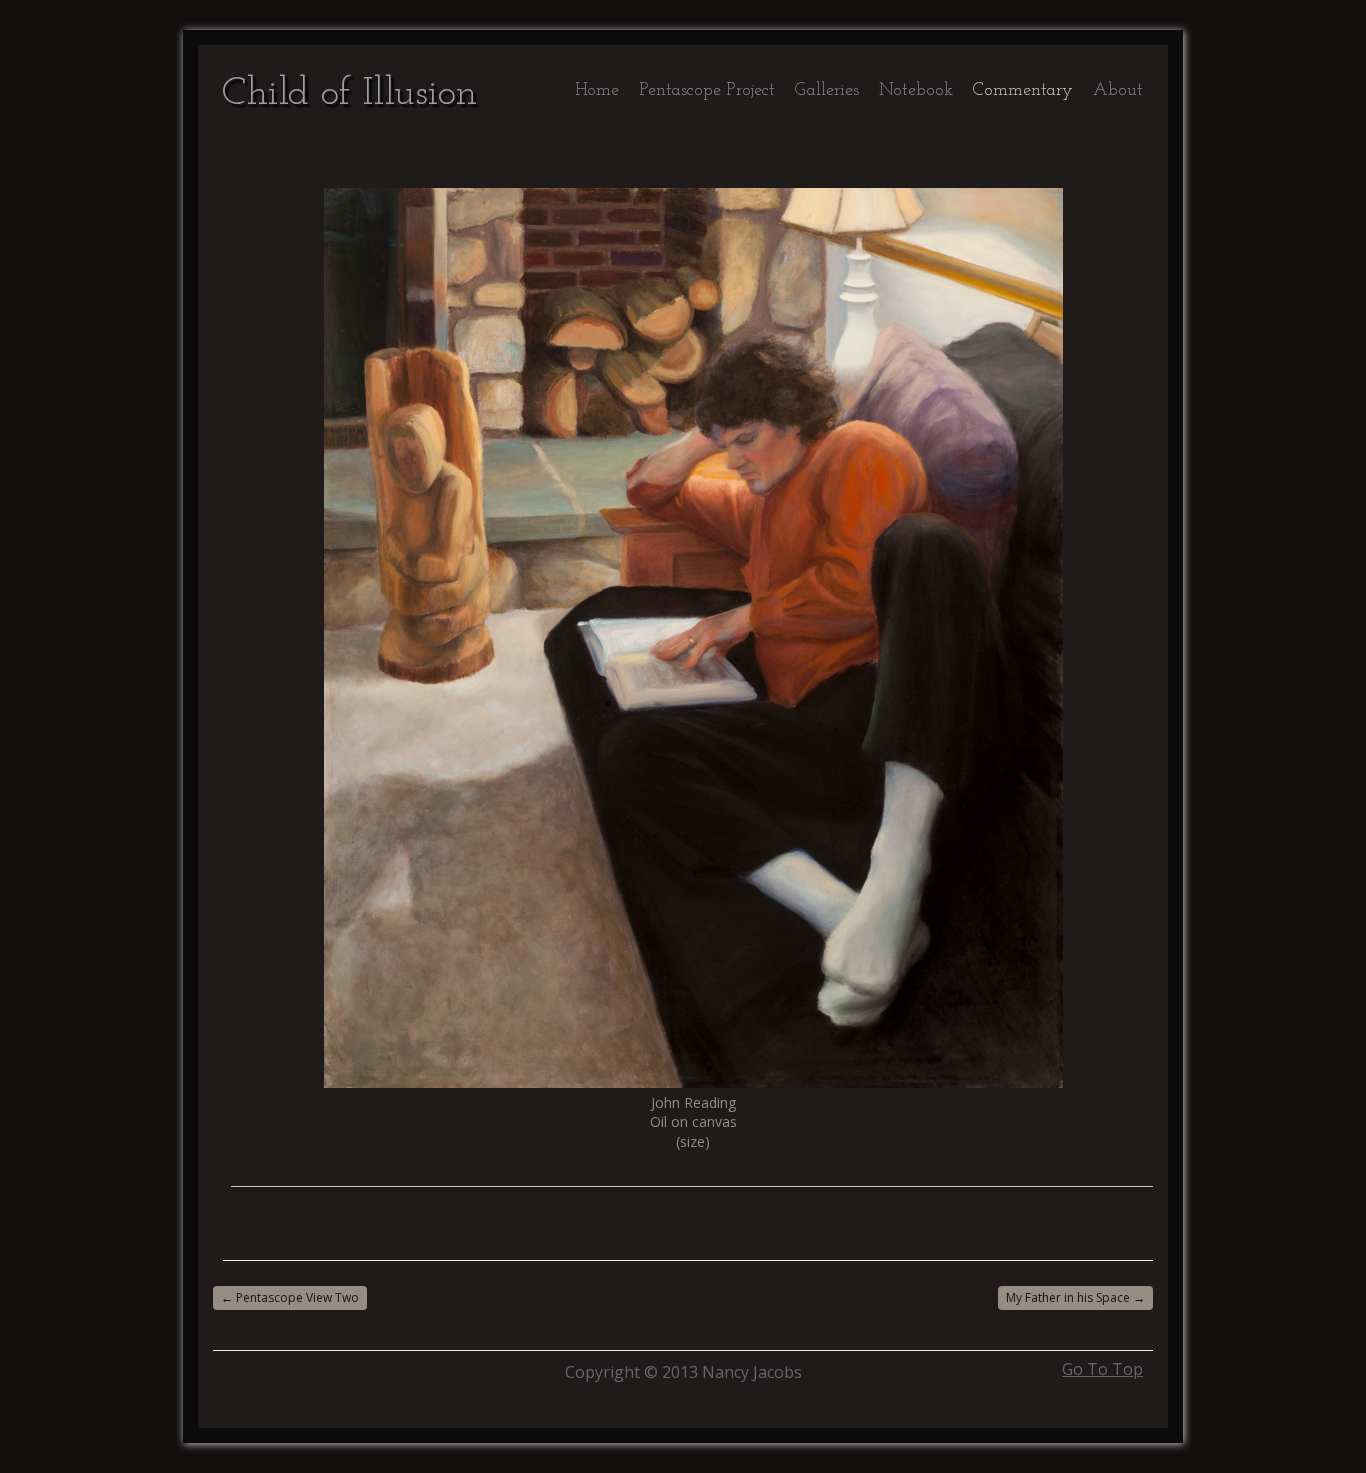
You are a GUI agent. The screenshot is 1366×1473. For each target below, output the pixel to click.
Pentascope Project (707, 91)
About (1118, 91)
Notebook (916, 91)
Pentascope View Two (290, 1297)
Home (597, 91)
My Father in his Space (1075, 1297)
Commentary (1023, 91)
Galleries (827, 91)
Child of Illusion (349, 94)
